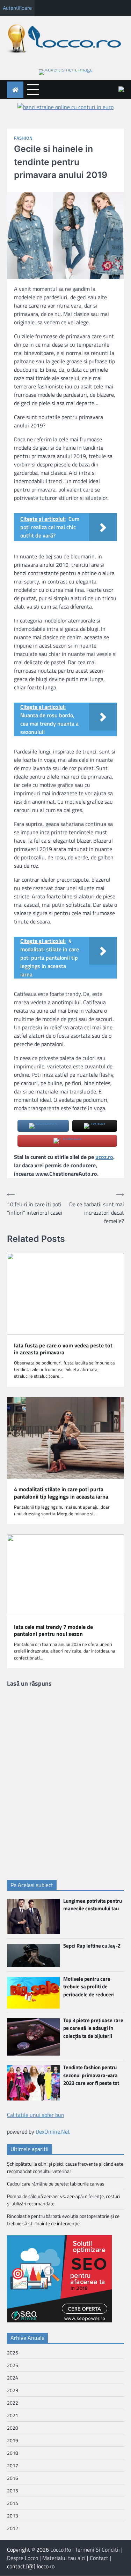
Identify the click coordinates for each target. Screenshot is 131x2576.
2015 (13, 2490)
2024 (13, 2378)
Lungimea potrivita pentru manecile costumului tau (93, 1905)
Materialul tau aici (64, 2558)
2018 (13, 2453)
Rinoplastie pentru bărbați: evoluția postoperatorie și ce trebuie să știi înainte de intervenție (63, 2220)
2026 (13, 2353)
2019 (13, 2440)
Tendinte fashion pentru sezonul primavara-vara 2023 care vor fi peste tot (91, 2075)
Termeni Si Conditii (97, 2550)
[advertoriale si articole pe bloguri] (59, 2320)
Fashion (23, 138)
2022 (13, 2403)
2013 (13, 2516)
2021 (13, 2415)
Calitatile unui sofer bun (36, 2115)
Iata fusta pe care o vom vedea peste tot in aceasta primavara (63, 1349)
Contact (99, 2558)
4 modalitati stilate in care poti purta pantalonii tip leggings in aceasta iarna (61, 1493)
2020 (13, 2428)
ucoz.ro (104, 1157)
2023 (13, 2390)
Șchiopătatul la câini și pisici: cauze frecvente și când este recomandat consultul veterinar (65, 2167)
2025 (13, 2365)
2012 (13, 2528)
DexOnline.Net (53, 2132)
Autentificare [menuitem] (17, 8)
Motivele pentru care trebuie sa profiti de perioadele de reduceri (89, 1987)
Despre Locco (23, 2558)
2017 (13, 2465)
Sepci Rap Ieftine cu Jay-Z (92, 1946)
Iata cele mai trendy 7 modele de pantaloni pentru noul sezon (53, 1631)
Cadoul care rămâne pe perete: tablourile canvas (56, 2184)
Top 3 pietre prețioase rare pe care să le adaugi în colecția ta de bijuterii (93, 2028)
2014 (13, 2503)
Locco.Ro (61, 2550)
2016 (13, 2478)
